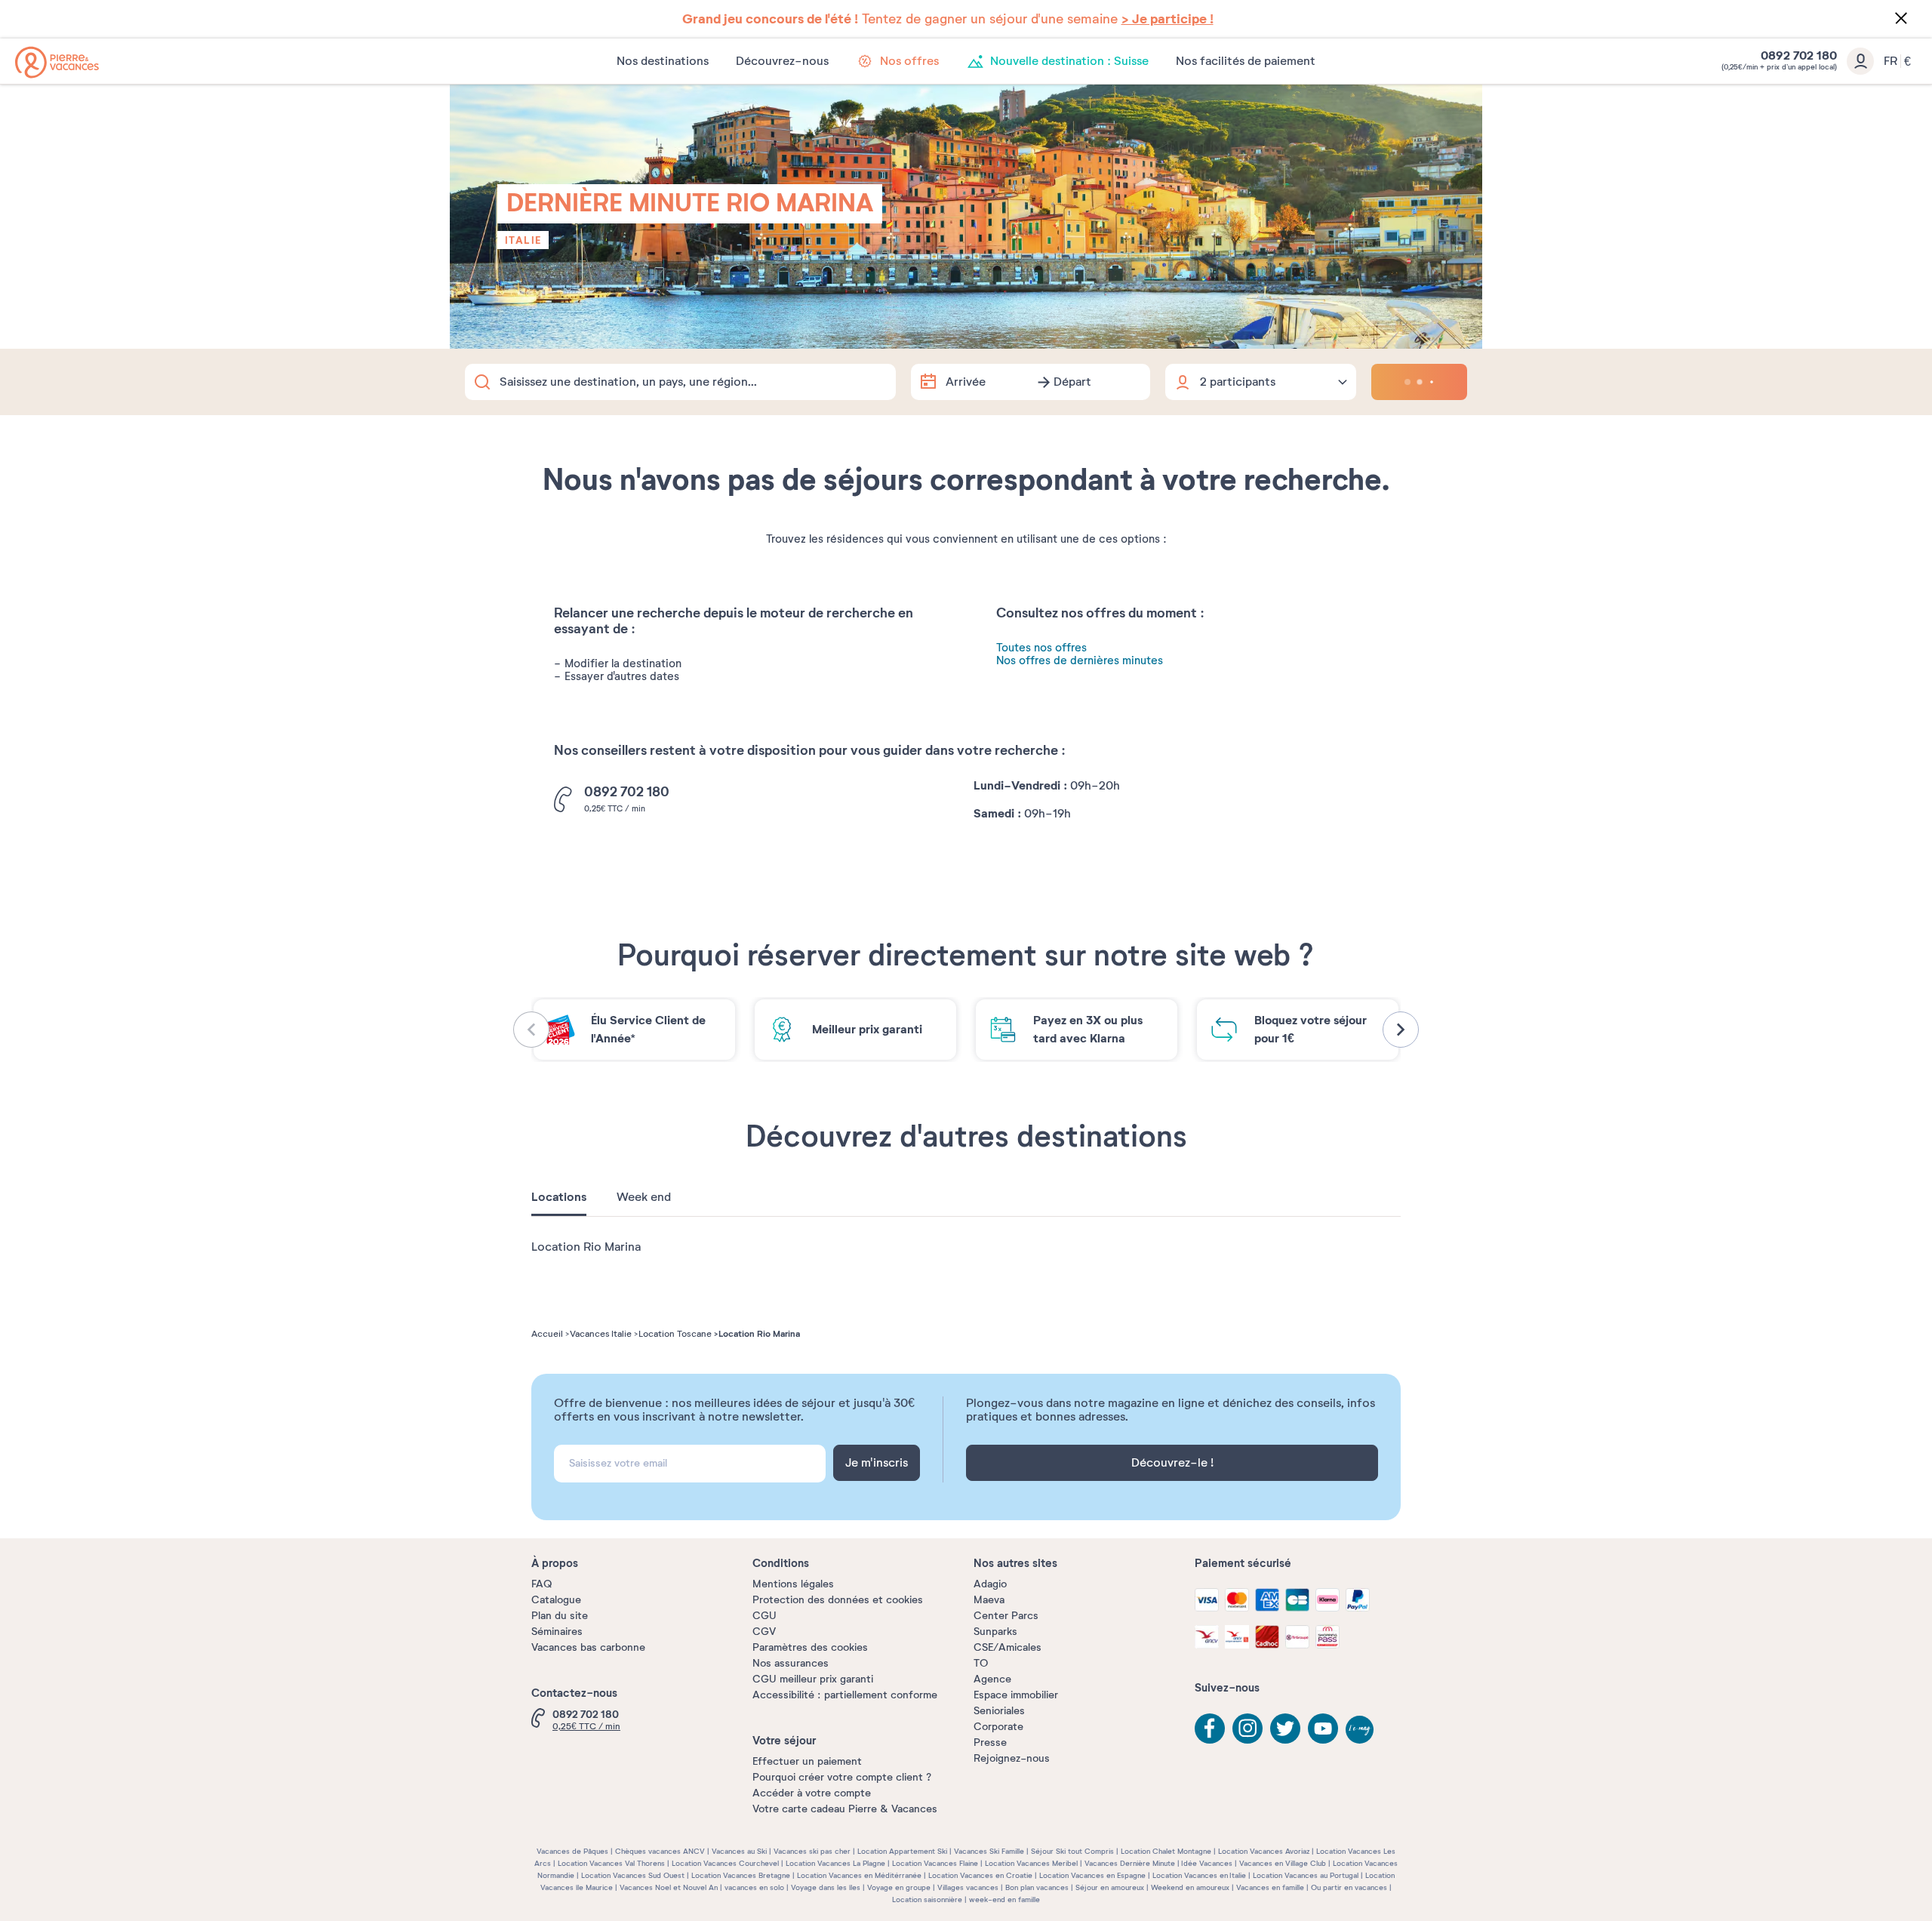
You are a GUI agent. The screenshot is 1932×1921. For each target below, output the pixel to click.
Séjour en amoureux (1110, 1887)
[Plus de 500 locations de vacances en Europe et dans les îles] (57, 62)
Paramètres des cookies (810, 1647)
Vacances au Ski (739, 1851)
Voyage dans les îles (826, 1887)
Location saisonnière (927, 1899)
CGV (764, 1632)
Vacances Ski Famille (989, 1851)
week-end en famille (1004, 1899)
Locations (559, 1197)
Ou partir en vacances (1349, 1887)
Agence (992, 1679)
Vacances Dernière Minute (1130, 1863)
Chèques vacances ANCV (660, 1851)
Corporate (998, 1727)
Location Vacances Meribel (1031, 1863)
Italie (523, 240)
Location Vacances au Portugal (1306, 1875)
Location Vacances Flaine (935, 1863)
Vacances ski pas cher (812, 1851)
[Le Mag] (1361, 1731)
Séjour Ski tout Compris (1072, 1851)
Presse (990, 1742)
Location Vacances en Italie (1199, 1875)
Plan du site (560, 1616)
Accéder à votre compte (812, 1793)
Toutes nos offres (1041, 648)
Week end (644, 1197)
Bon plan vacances (1037, 1887)
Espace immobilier (1016, 1695)
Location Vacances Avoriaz (1264, 1851)
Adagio (990, 1584)
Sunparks (995, 1632)
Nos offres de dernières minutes (1080, 661)
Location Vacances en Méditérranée (859, 1875)
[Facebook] (1210, 1729)
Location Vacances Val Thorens (611, 1863)
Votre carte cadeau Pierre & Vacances (845, 1809)
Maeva (989, 1600)
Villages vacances (968, 1887)
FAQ (541, 1584)
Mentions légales (793, 1584)
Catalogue (556, 1600)
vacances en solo (754, 1887)
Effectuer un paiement (807, 1761)
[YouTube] (1323, 1729)
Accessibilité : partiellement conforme (845, 1695)
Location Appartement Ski (902, 1851)
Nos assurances (791, 1663)
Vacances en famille (1270, 1887)
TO (981, 1663)
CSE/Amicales (1008, 1647)
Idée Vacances (1207, 1863)
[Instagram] (1247, 1729)
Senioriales (999, 1711)
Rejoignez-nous (1012, 1758)
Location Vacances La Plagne (835, 1863)
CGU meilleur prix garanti (813, 1679)
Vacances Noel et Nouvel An (669, 1887)
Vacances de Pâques (572, 1851)
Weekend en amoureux (1190, 1887)
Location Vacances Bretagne (741, 1875)
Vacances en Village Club (1283, 1863)
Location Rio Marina (586, 1247)
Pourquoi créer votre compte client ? (842, 1777)
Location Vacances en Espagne (1092, 1875)
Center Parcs (1006, 1616)
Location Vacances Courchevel (725, 1863)
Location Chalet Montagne (1166, 1851)
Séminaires (557, 1632)
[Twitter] (1285, 1729)
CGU (764, 1616)
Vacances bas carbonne (588, 1647)
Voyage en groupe (899, 1887)
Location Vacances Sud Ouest (633, 1875)
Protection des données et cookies (838, 1600)
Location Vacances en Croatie (980, 1875)
